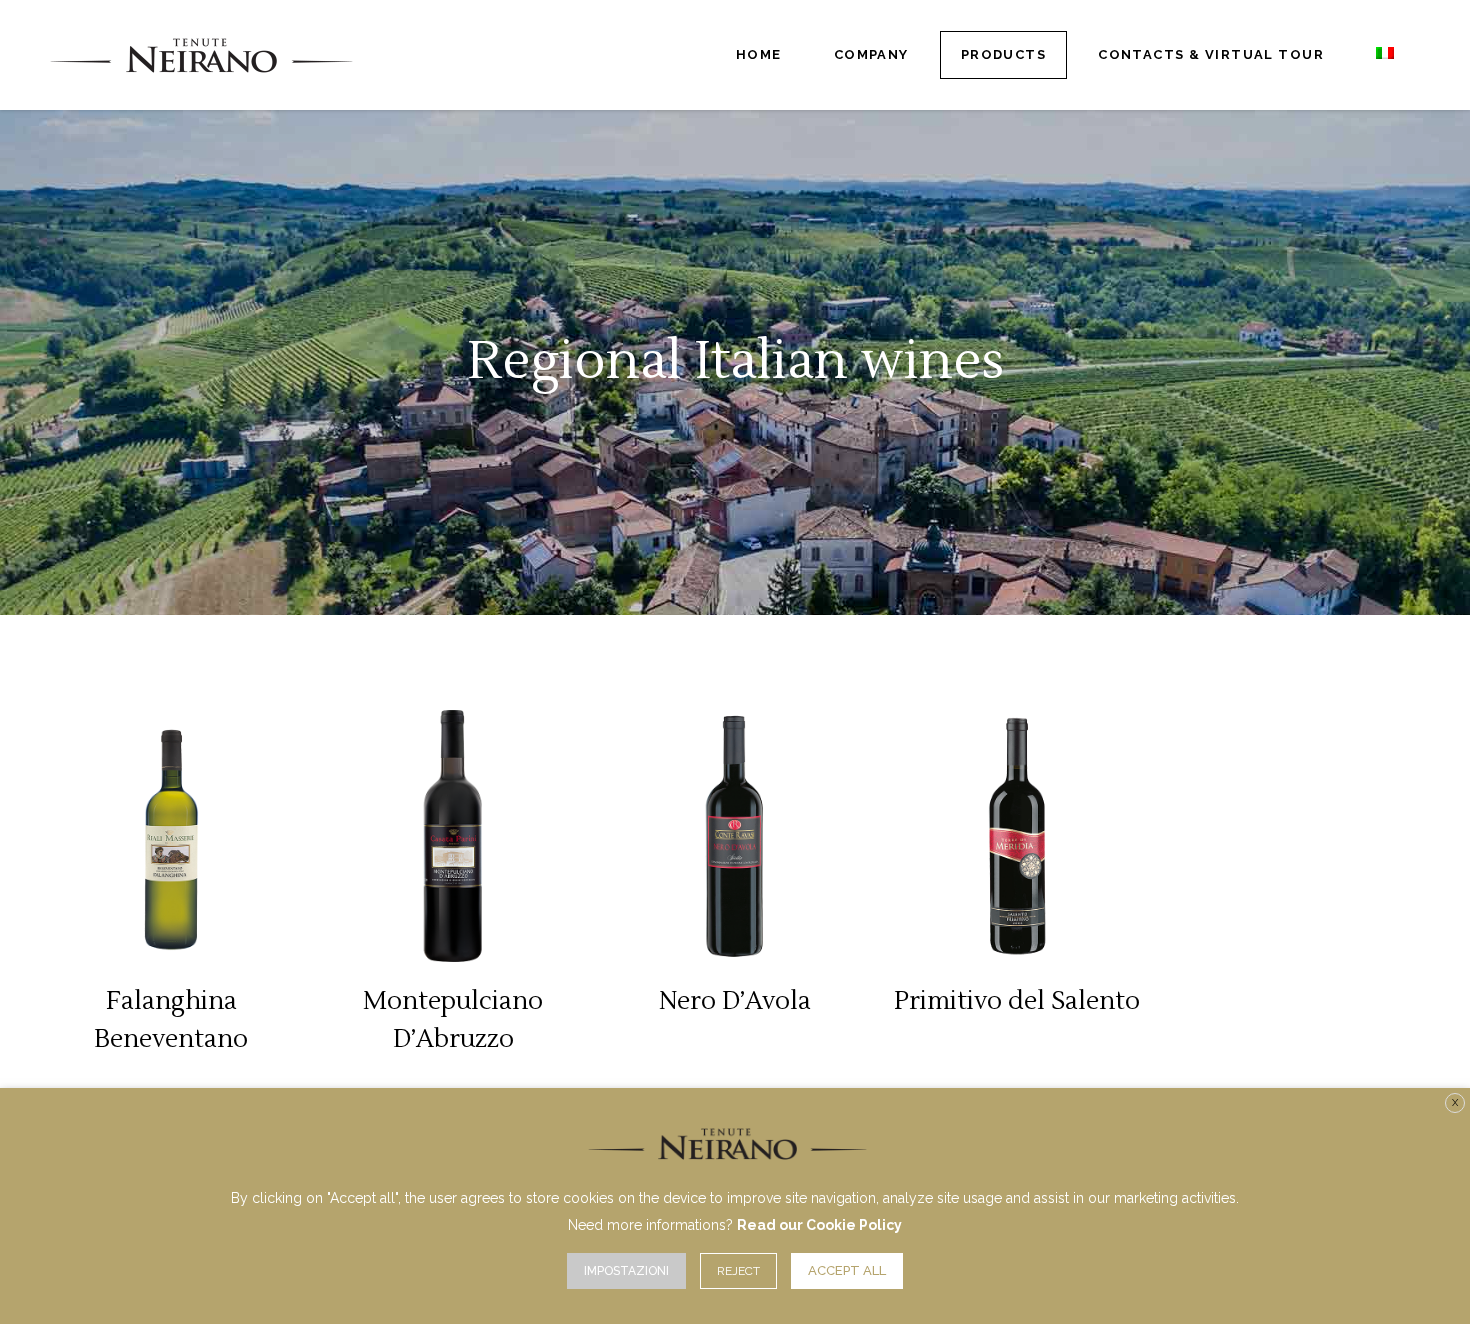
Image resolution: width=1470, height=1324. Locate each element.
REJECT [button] (738, 1271)
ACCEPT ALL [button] (847, 1270)
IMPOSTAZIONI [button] (626, 1271)
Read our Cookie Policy (819, 1225)
